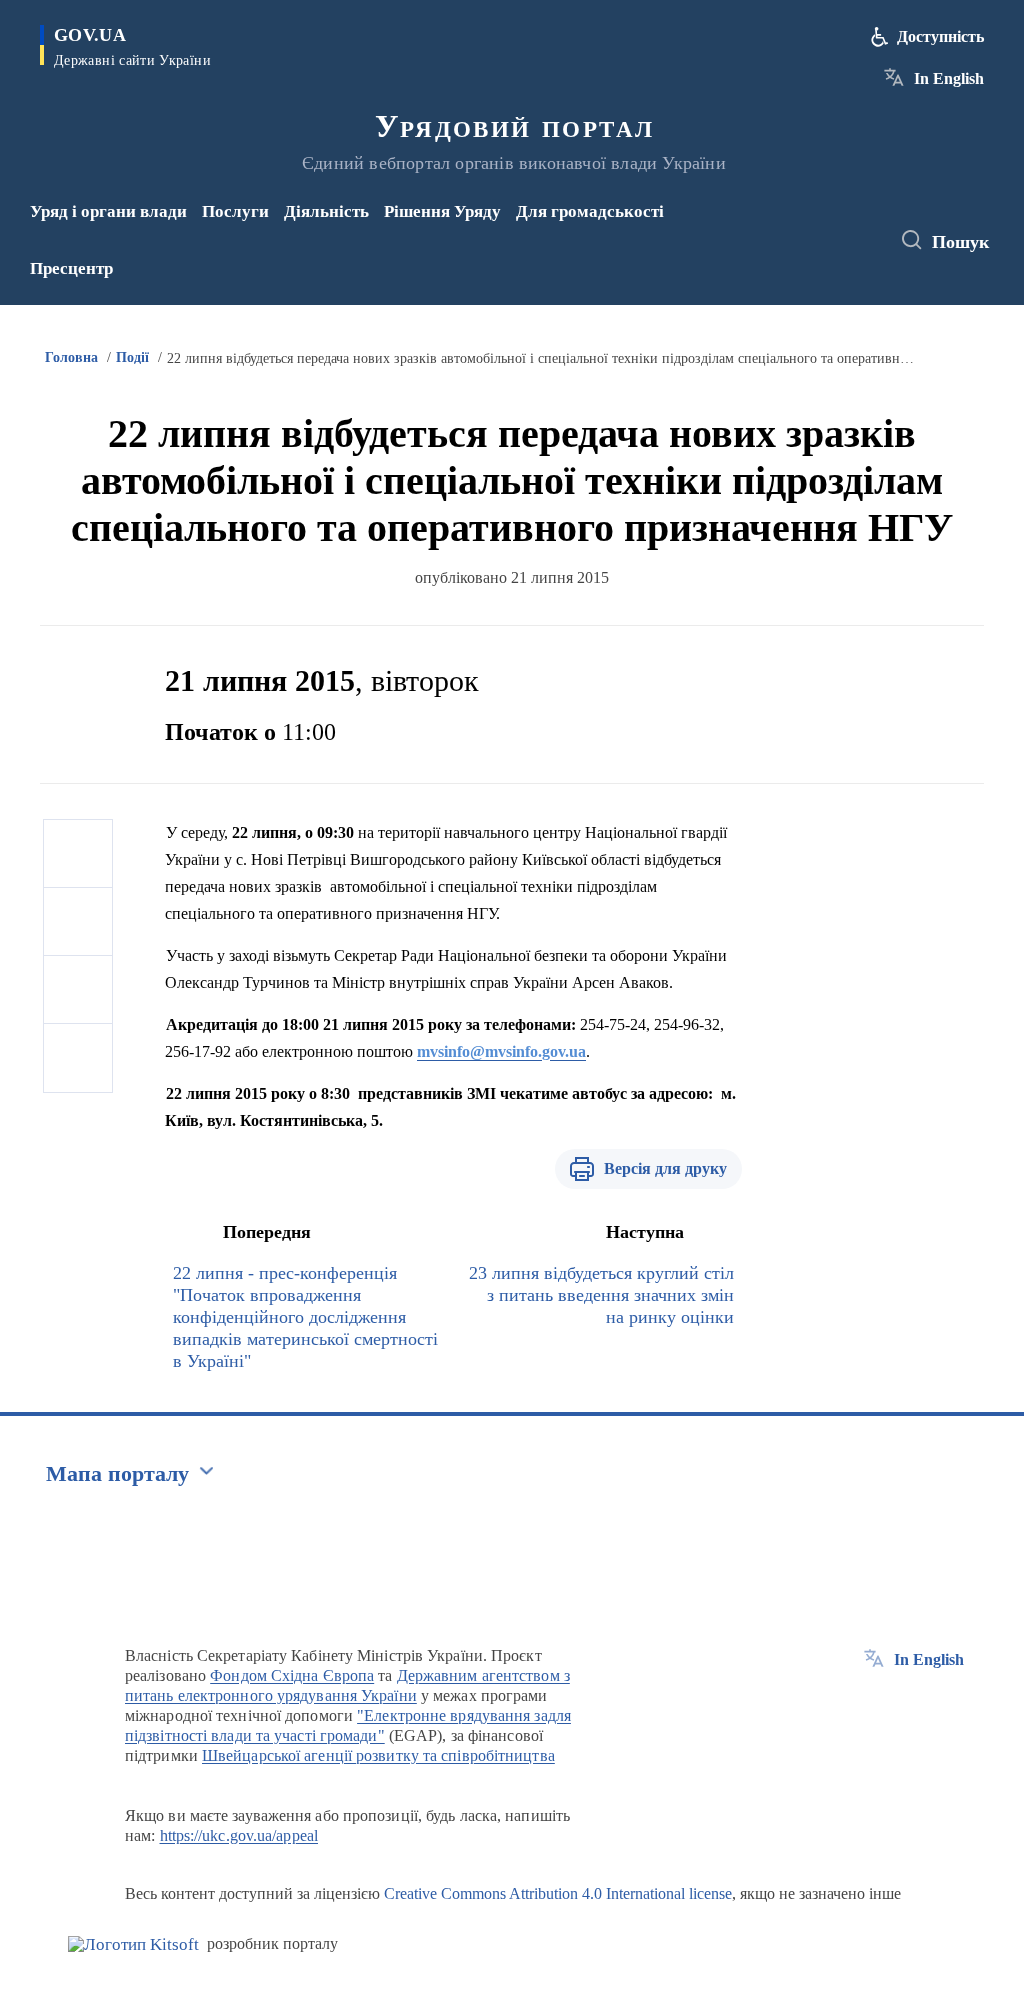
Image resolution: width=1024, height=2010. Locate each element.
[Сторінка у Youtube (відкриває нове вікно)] (804, 254)
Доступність (940, 36)
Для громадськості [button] (590, 211)
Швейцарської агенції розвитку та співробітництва (378, 1755)
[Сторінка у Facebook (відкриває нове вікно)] (800, 227)
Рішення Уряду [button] (442, 211)
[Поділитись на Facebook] (78, 854)
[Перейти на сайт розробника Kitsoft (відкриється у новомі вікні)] (133, 1944)
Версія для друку (665, 1168)
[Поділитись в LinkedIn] (78, 1058)
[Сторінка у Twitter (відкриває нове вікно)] (833, 227)
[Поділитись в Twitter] (78, 922)
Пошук (960, 242)
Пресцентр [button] (71, 268)
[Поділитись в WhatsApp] (78, 990)
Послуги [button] (235, 211)
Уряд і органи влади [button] (108, 211)
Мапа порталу (117, 1473)
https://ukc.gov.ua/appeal (239, 1835)
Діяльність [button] (326, 211)
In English (949, 78)
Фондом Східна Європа (292, 1675)
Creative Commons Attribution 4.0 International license (558, 1893)
